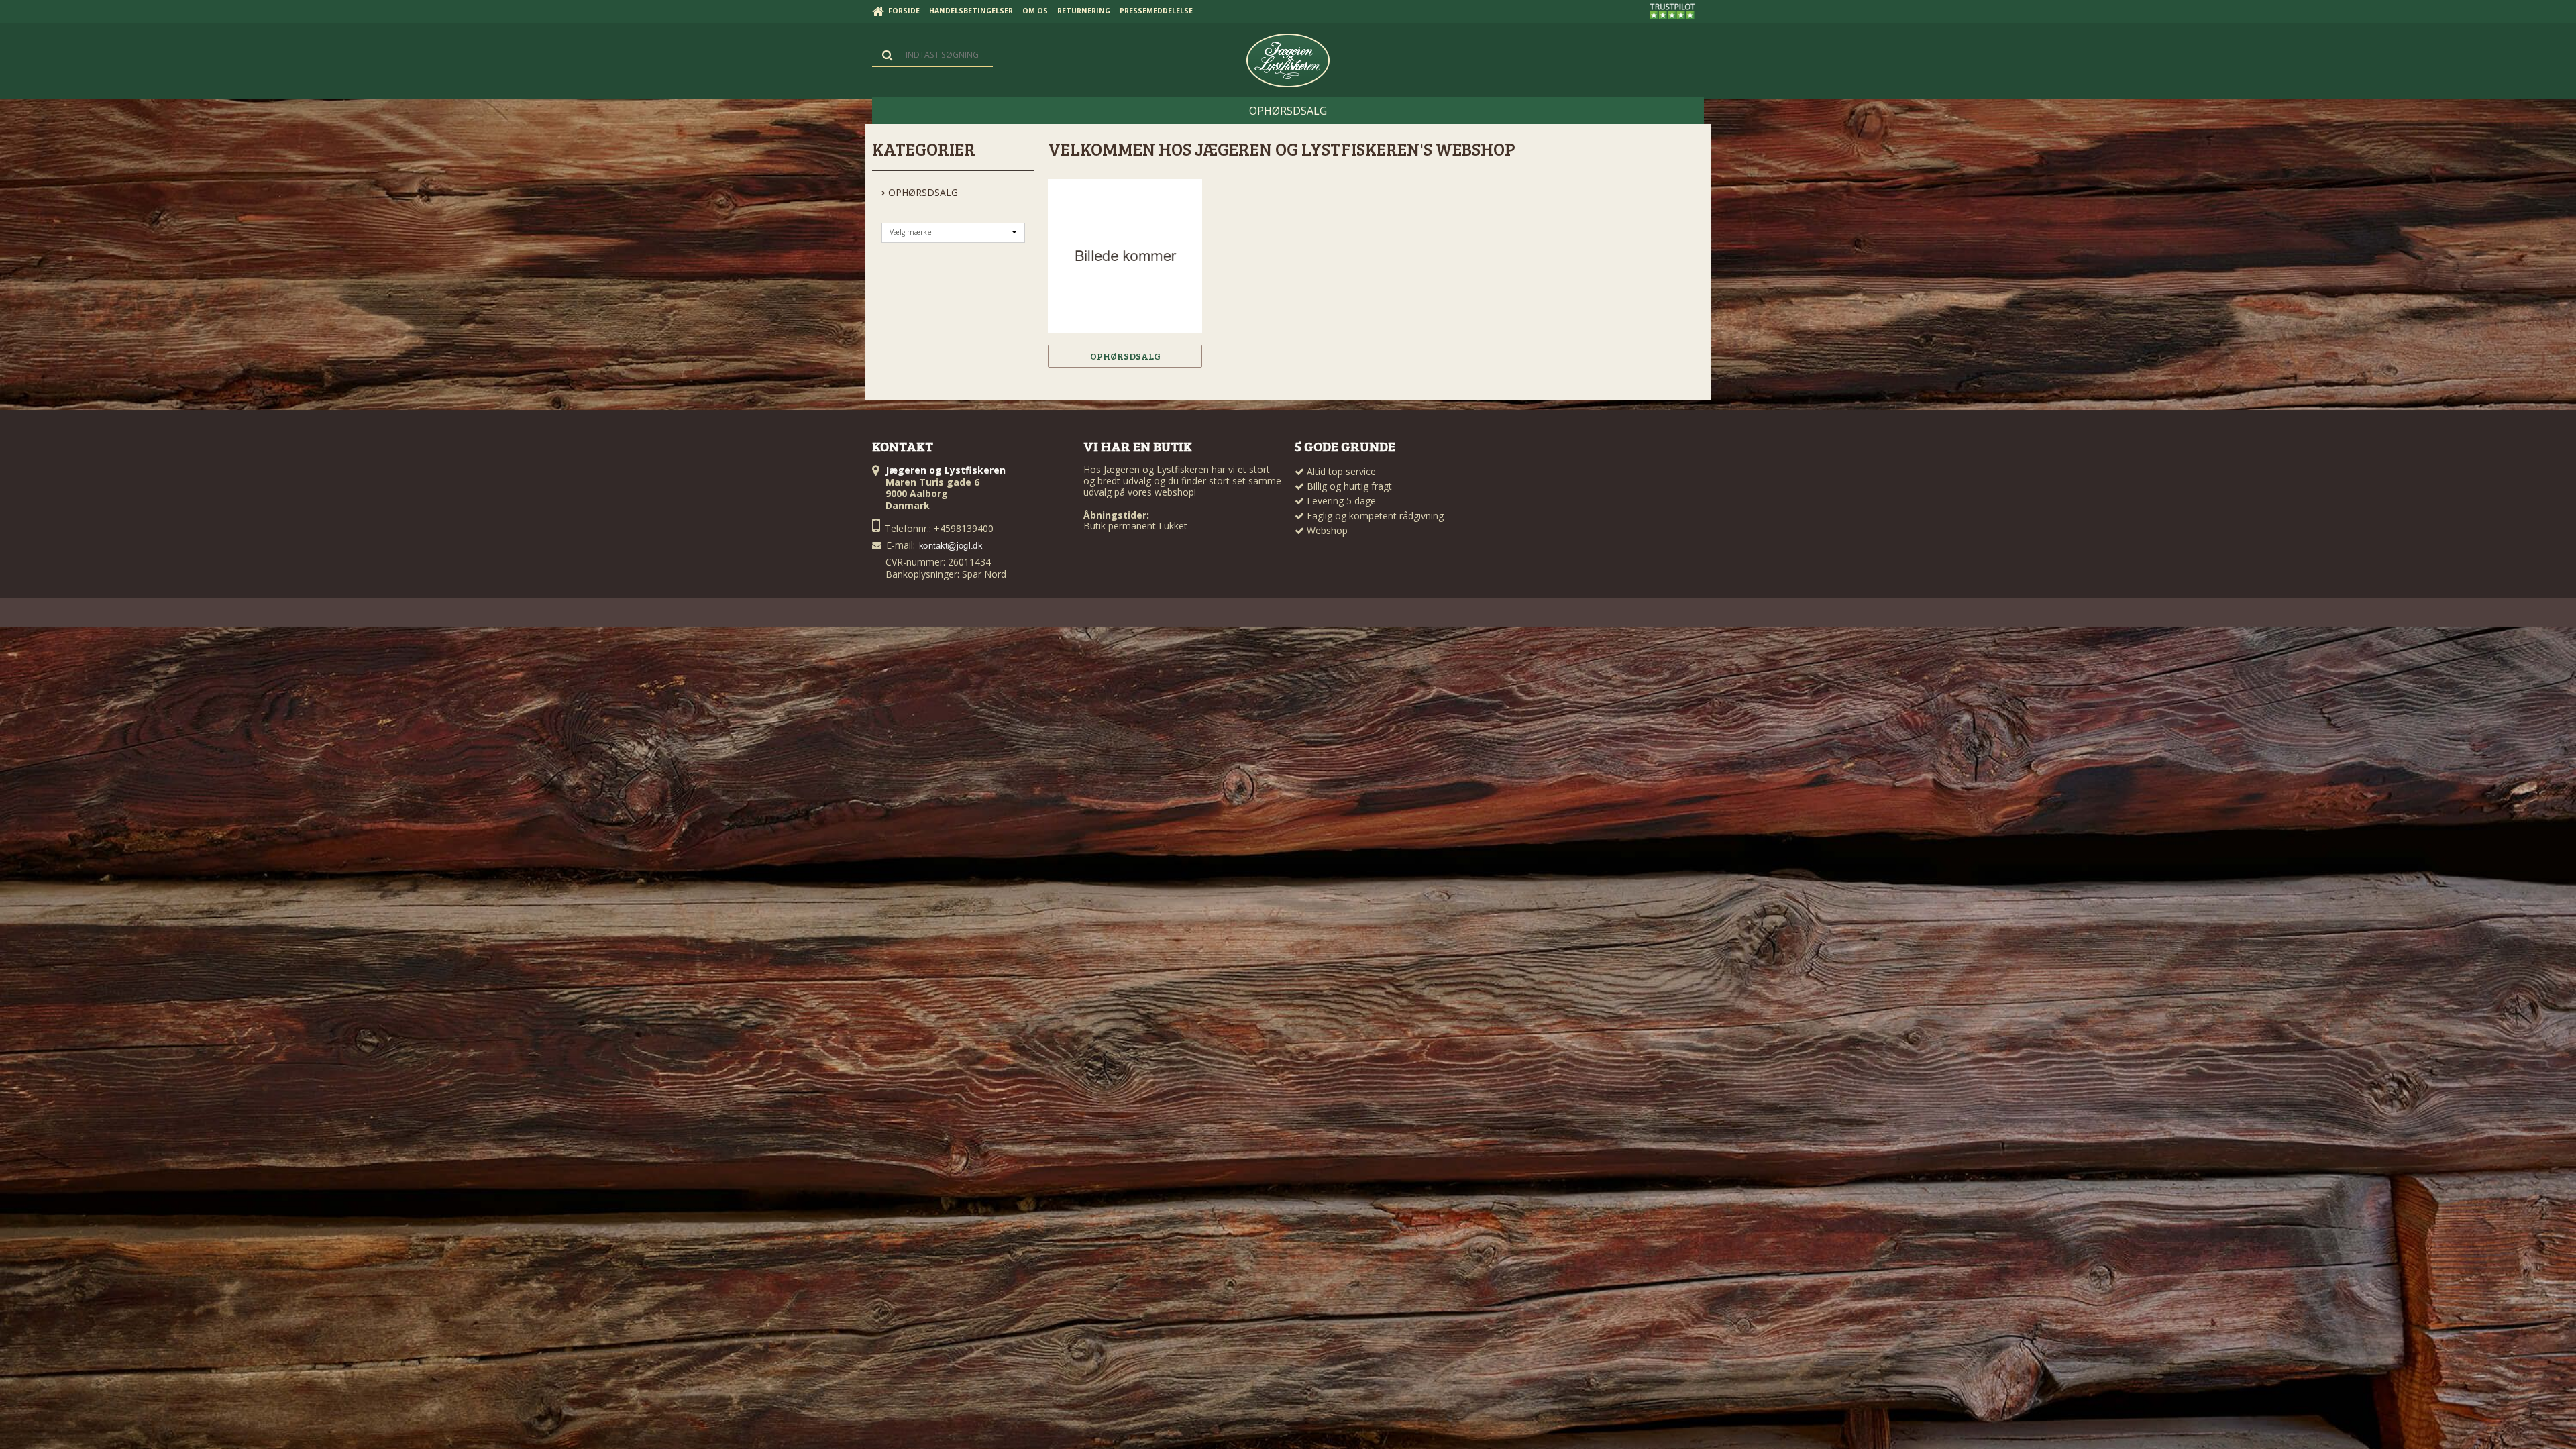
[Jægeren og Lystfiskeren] (1288, 60)
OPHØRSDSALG (922, 192)
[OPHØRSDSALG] (1125, 256)
